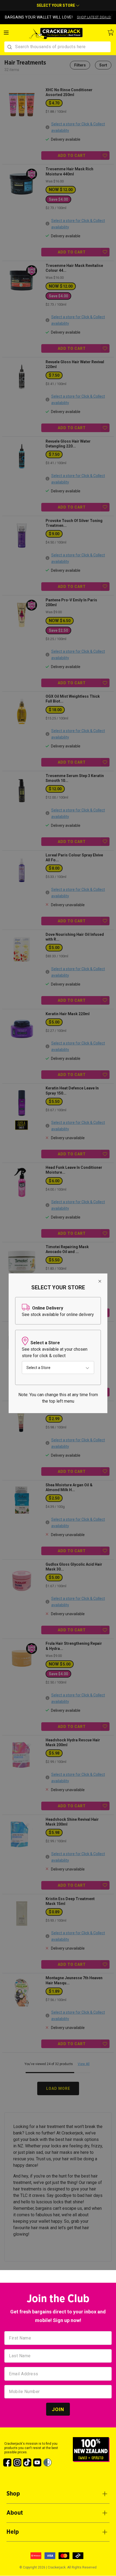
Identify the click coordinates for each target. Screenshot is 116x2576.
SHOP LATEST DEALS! (94, 17)
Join (58, 2409)
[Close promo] (112, 15)
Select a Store (38, 1367)
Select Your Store (56, 5)
